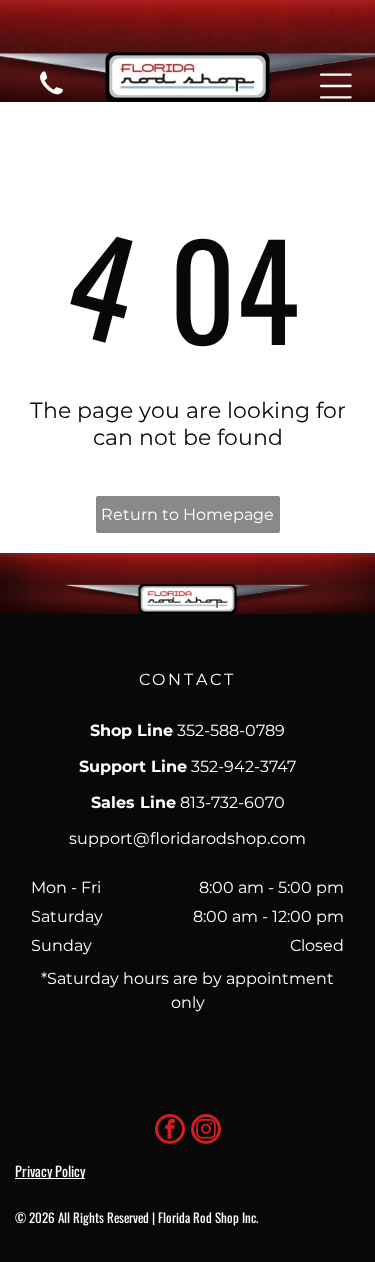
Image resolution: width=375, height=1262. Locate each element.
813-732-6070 (232, 802)
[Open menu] (336, 86)
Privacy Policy (50, 1170)
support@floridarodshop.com (187, 838)
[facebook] (170, 1131)
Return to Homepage (187, 514)
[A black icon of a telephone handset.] (51, 96)
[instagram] (206, 1131)
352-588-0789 (231, 730)
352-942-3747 (243, 766)
